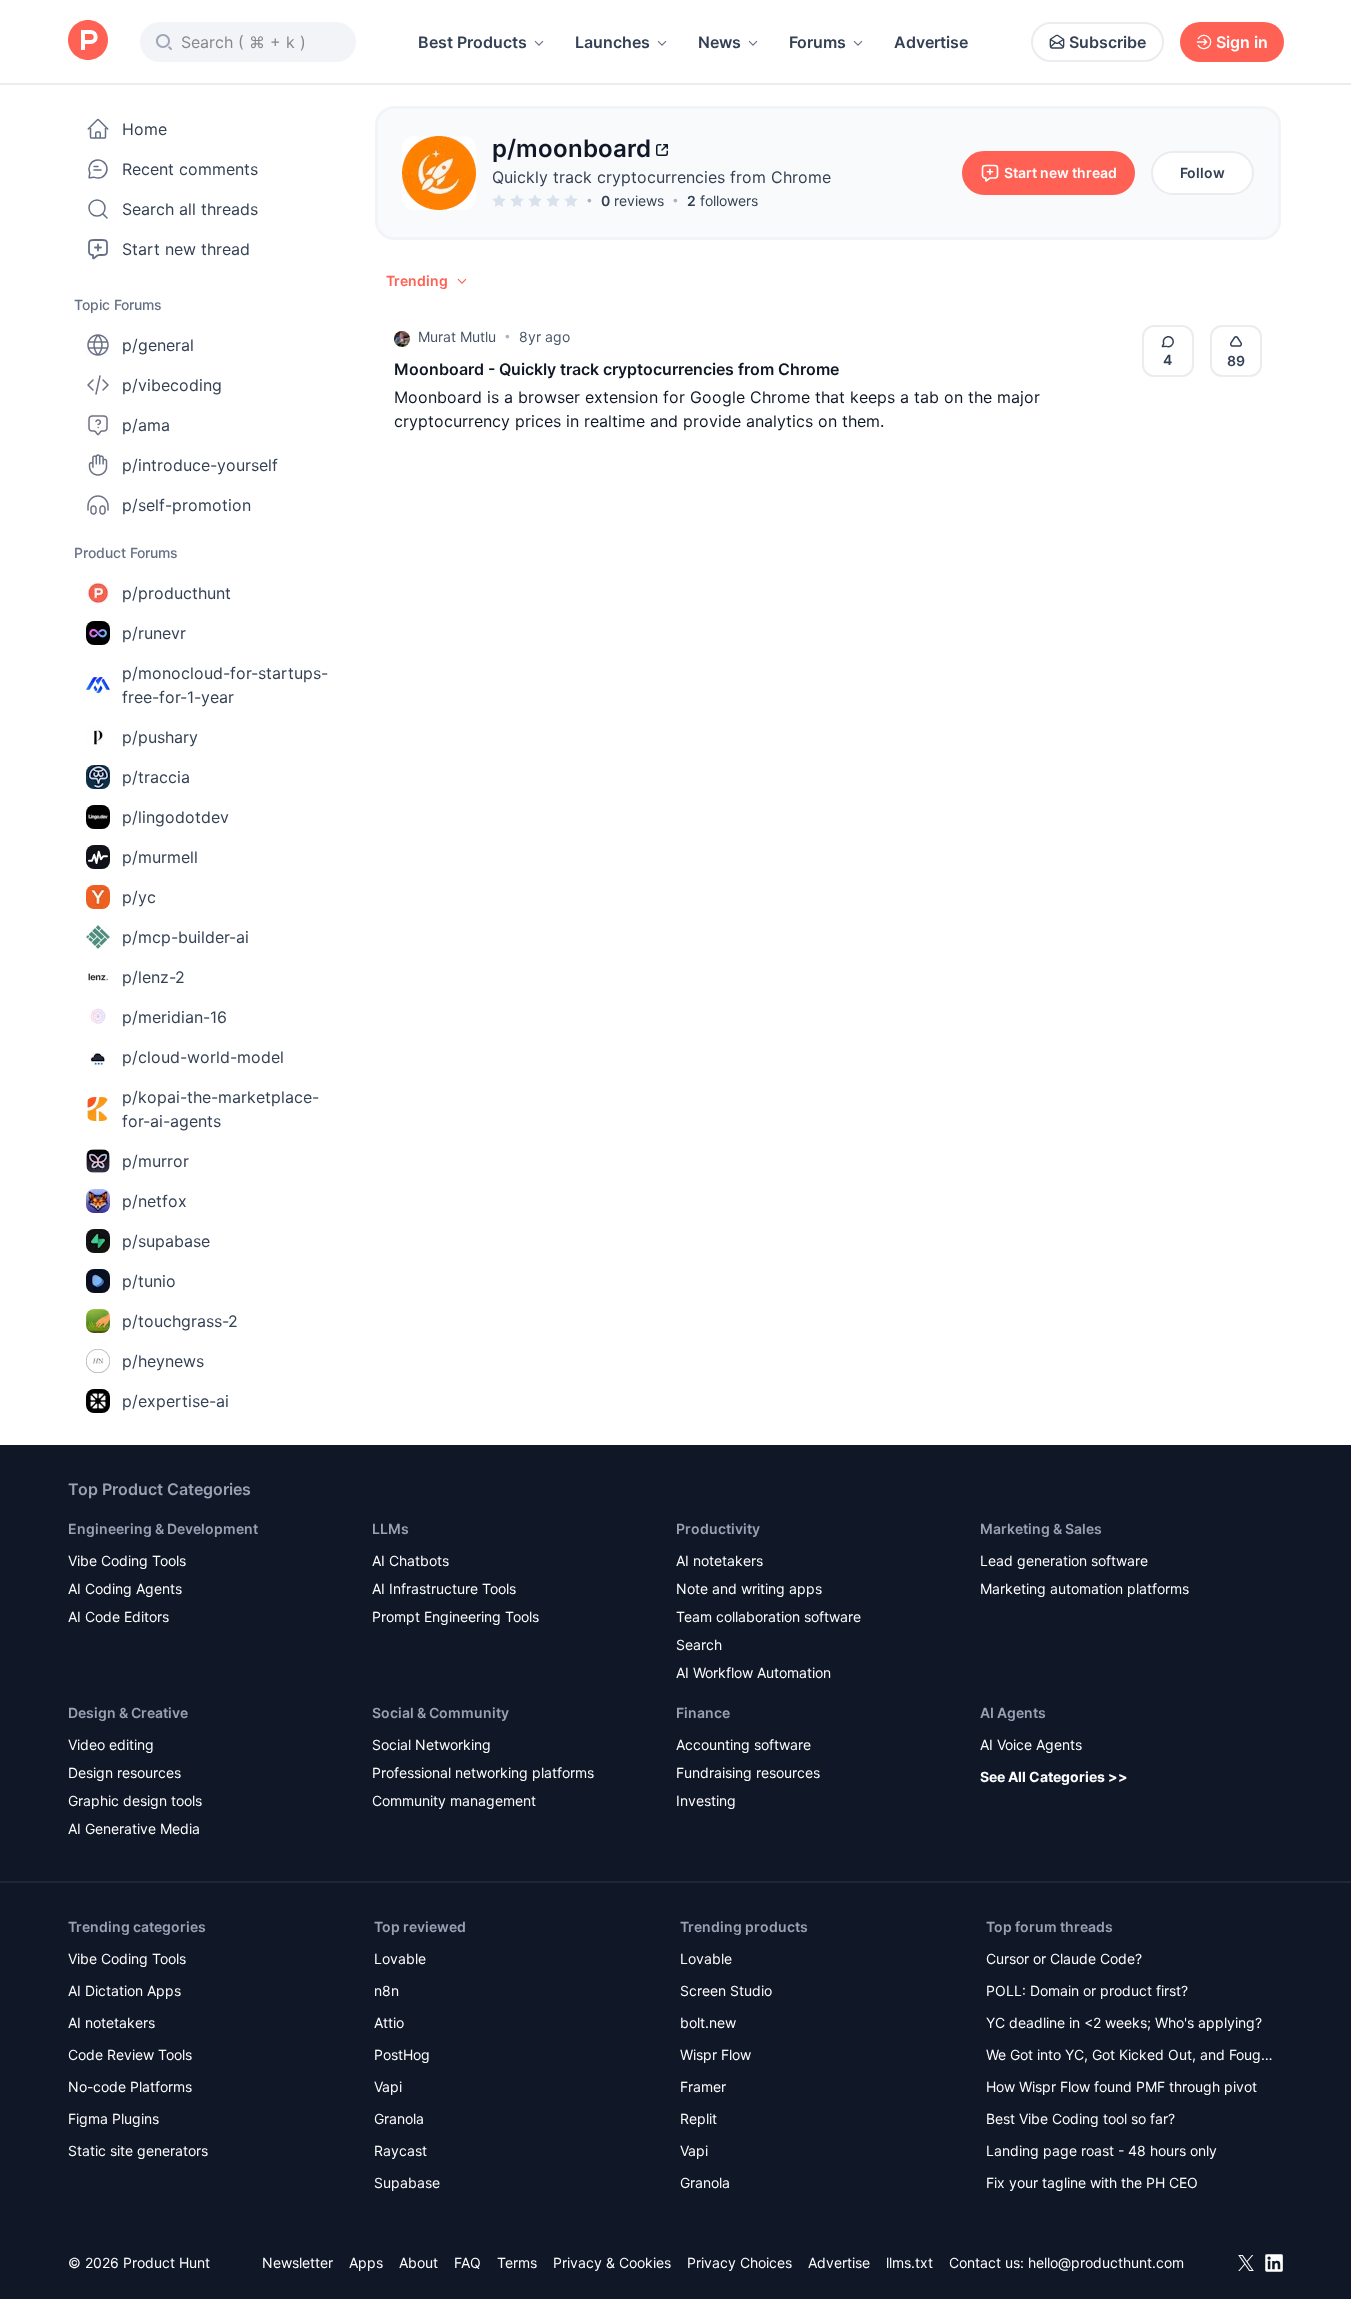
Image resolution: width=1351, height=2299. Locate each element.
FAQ (467, 2262)
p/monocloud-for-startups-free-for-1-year (225, 685)
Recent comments (190, 169)
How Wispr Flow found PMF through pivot (1121, 2086)
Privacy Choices (739, 2262)
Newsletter (297, 2262)
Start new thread (186, 249)
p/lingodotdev (175, 817)
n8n (386, 1990)
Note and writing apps (749, 1588)
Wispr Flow (715, 2054)
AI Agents (1013, 1712)
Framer (703, 2086)
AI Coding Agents (125, 1588)
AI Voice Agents (1031, 1744)
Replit (698, 2118)
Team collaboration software (768, 1616)
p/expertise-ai (175, 1401)
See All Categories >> (1054, 1776)
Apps (366, 2262)
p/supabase (166, 1241)
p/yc (139, 897)
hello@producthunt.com (1106, 2262)
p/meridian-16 (174, 1017)
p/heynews (163, 1361)
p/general (158, 345)
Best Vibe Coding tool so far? (1080, 2118)
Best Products (472, 42)
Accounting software (743, 1744)
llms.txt (909, 2262)
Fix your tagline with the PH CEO (1092, 2182)
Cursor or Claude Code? (1064, 1958)
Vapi (388, 2086)
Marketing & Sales (1041, 1528)
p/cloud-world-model (203, 1057)
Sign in (1242, 42)
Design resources (124, 1772)
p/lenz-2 (153, 977)
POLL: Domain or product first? (1087, 1990)
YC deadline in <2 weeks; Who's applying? (1124, 2022)
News (719, 42)
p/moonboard (571, 148)
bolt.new (708, 2022)
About (418, 2262)
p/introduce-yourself (200, 465)
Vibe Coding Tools (127, 1560)
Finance (703, 1712)
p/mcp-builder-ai (185, 937)
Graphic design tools (135, 1800)
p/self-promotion (186, 505)
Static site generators (138, 2150)
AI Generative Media (134, 1828)
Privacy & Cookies (612, 2262)
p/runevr (154, 633)
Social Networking (431, 1744)
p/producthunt (176, 593)
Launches (612, 42)
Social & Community (440, 1712)
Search (699, 1644)
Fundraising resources (748, 1772)
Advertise (931, 42)
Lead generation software (1064, 1560)
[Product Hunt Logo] (88, 41)
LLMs (390, 1528)
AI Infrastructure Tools (444, 1588)
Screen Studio (726, 1990)
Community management (454, 1800)
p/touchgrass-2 (180, 1321)
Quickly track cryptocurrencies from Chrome (661, 177)
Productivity (718, 1528)
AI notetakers (719, 1560)
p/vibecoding (172, 385)
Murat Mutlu (457, 336)
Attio (389, 2022)
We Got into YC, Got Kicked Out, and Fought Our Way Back (1130, 2056)
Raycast (400, 2150)
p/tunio (149, 1281)
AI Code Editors (118, 1616)
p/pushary (160, 737)
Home (144, 129)
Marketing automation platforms (1084, 1588)
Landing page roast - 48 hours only (1101, 2150)
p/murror (155, 1161)
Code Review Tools (130, 2054)
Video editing (111, 1744)
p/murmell (160, 857)
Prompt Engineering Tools (455, 1616)
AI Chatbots (410, 1560)
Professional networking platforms (483, 1772)
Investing (706, 1800)
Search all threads (190, 209)
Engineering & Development (163, 1528)
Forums (817, 42)
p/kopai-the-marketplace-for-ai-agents (220, 1109)
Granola (399, 2118)
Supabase (407, 2182)
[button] (428, 281)
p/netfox (154, 1201)
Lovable (400, 1958)
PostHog (402, 2054)
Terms (517, 2262)
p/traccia (156, 777)
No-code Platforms (130, 2086)
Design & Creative (128, 1712)
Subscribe (1107, 42)
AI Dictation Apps (124, 1990)
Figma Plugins (113, 2118)
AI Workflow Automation (753, 1672)
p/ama (146, 425)
